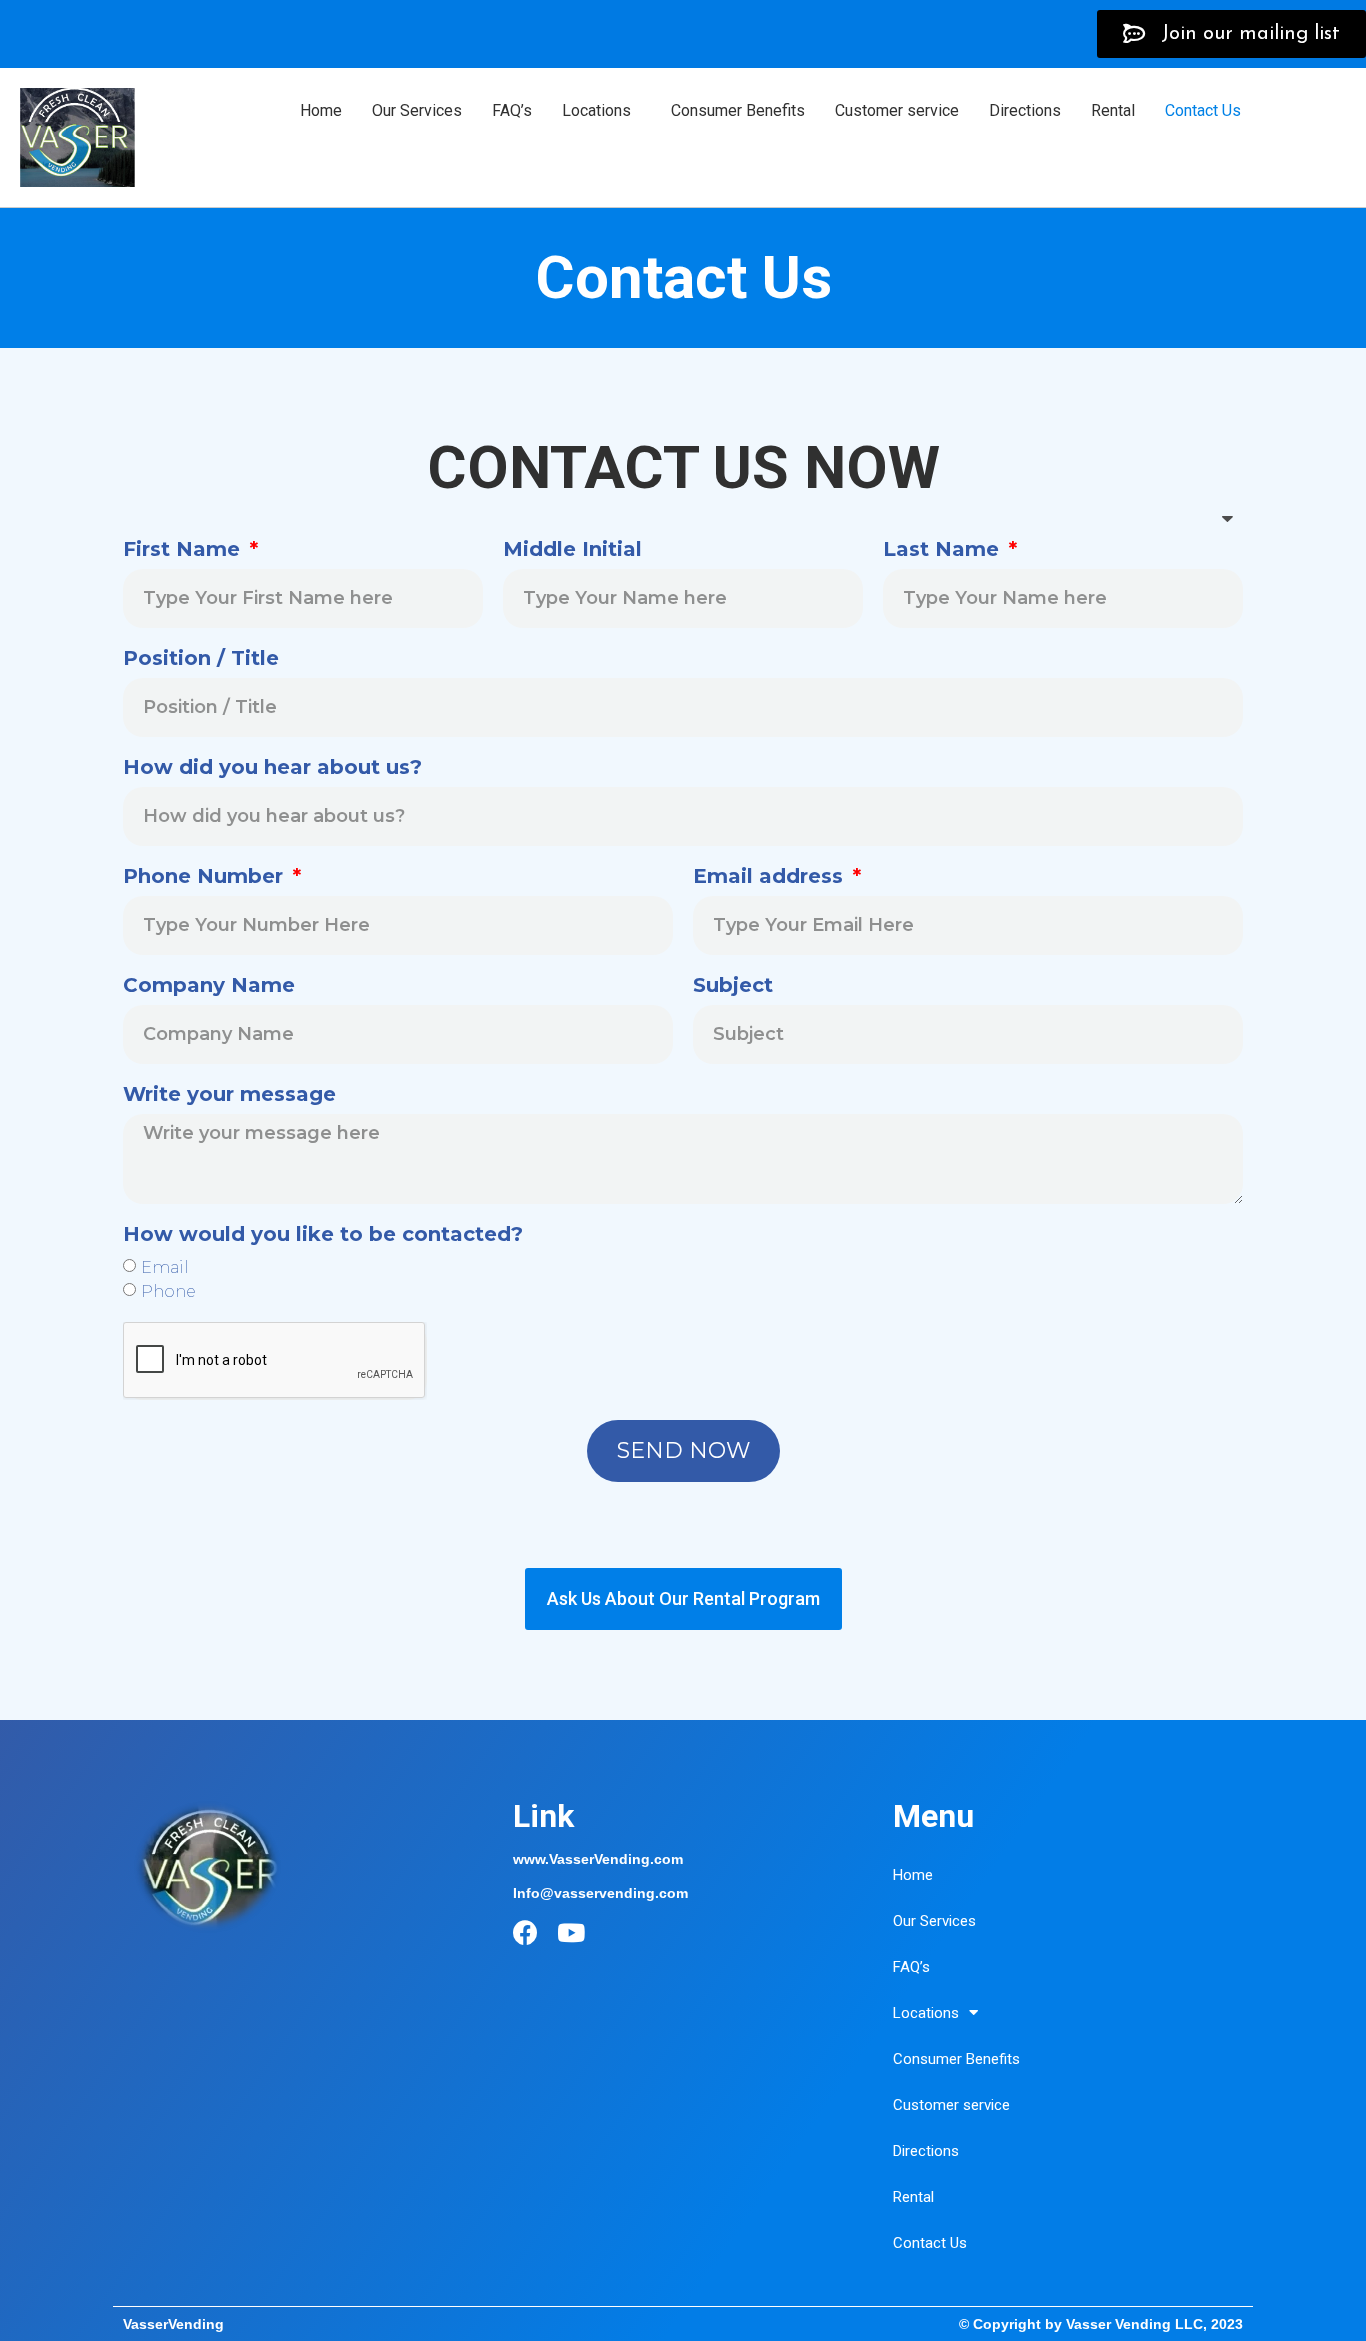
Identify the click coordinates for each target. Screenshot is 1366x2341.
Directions (1025, 110)
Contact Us (1203, 110)
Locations (596, 110)
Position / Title (201, 659)
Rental (1113, 110)
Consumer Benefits (738, 110)
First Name (184, 550)
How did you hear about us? (272, 768)
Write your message (229, 1095)
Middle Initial (572, 550)
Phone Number (206, 877)
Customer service (897, 110)
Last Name (944, 550)
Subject (733, 986)
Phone (168, 1290)
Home (321, 110)
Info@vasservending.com (600, 1893)
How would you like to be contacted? (323, 1235)
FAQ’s (512, 110)
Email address (771, 877)
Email (165, 1266)
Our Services (417, 110)
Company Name (209, 986)
